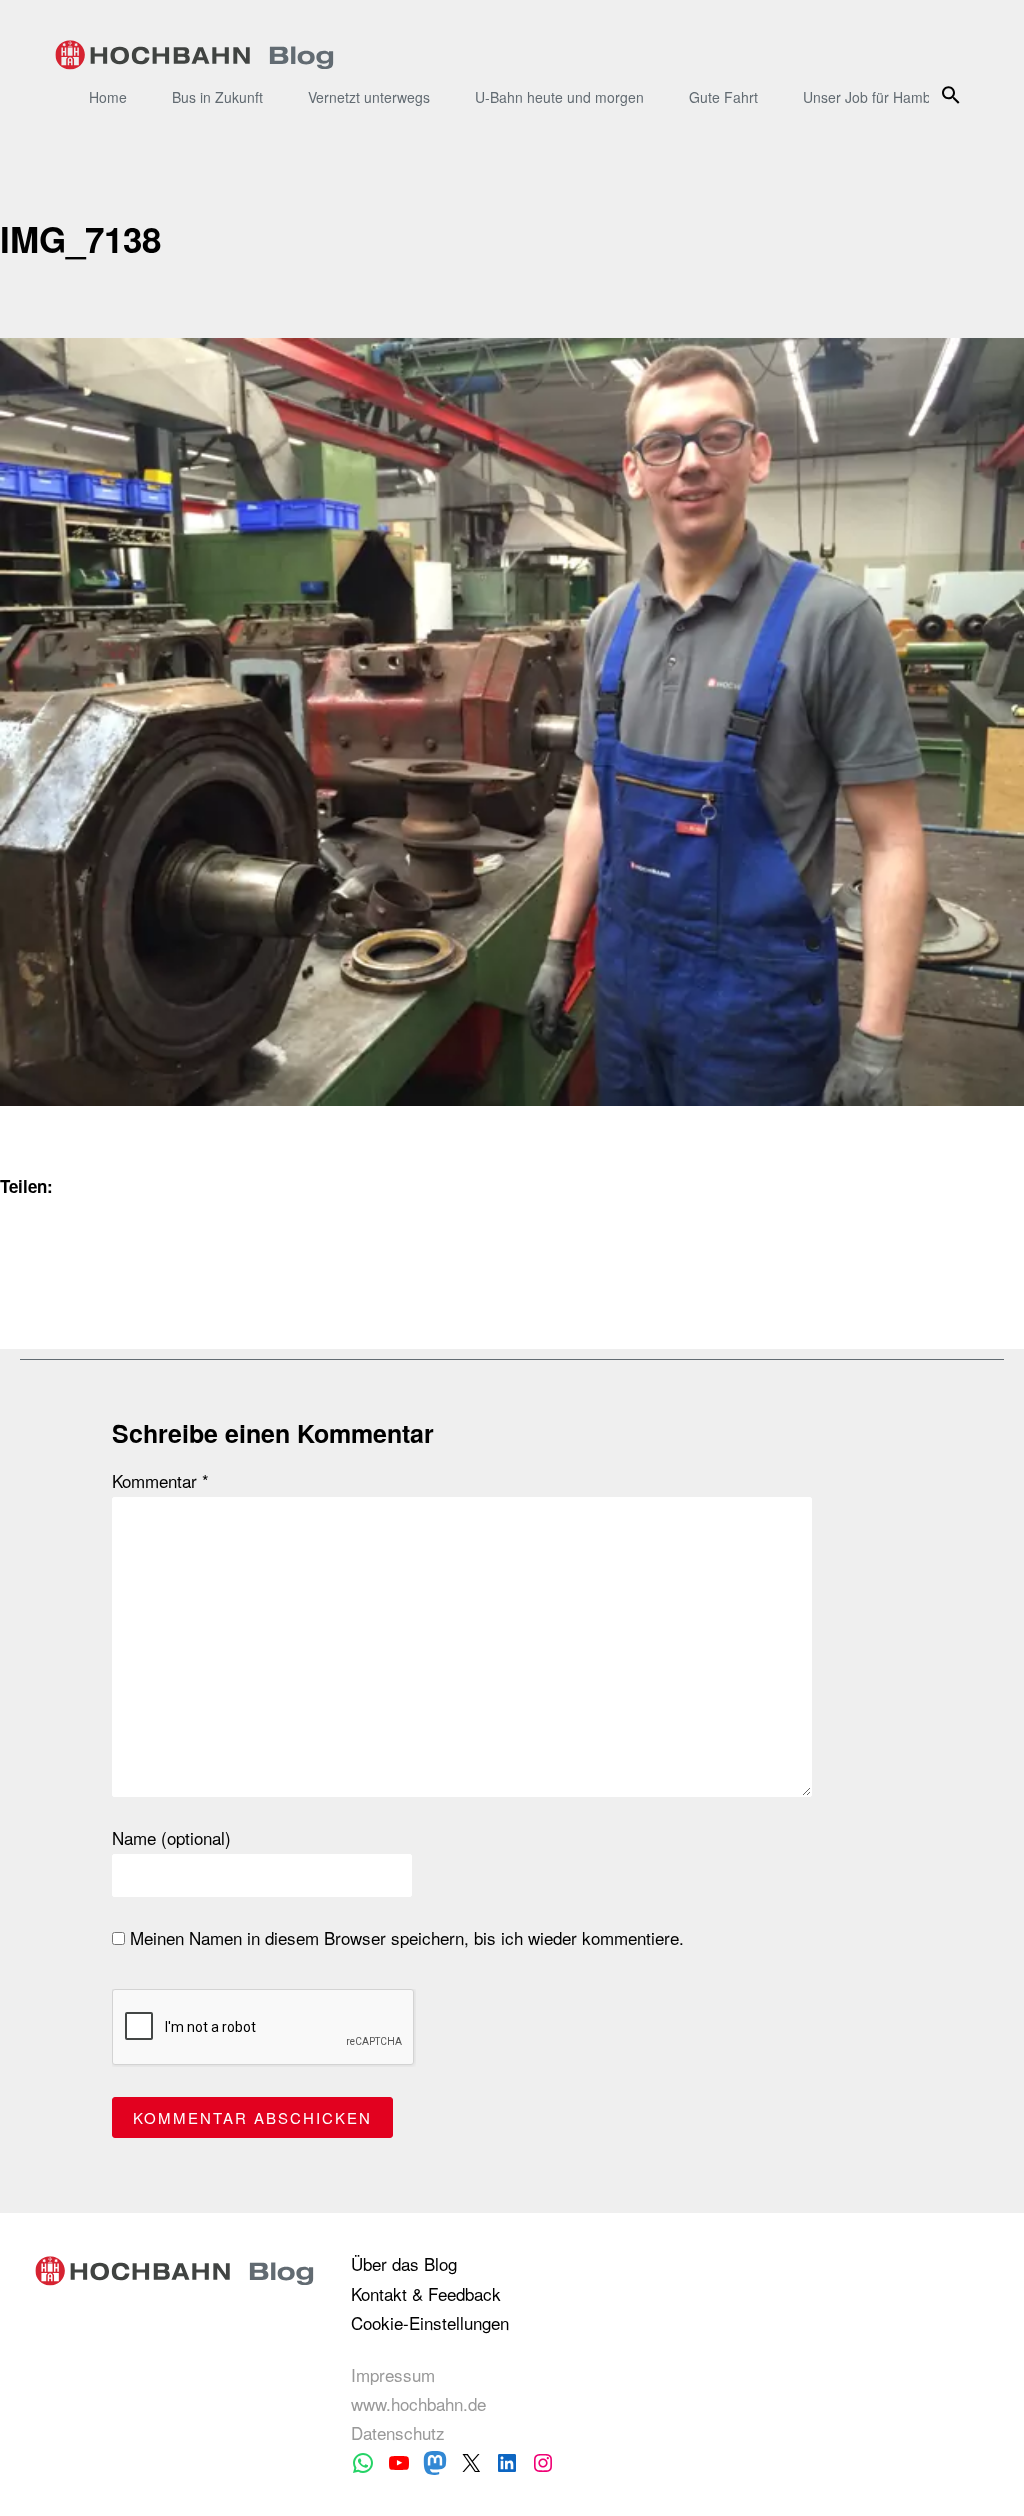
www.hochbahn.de (418, 2403)
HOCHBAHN (194, 55)
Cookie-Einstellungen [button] (430, 2322)
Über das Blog (404, 2263)
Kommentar (160, 1481)
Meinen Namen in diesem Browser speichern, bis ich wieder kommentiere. (404, 1938)
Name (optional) (171, 1838)
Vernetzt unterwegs (369, 97)
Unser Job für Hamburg (877, 97)
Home (108, 97)
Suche (954, 94)
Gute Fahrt (723, 97)
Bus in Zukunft (217, 97)
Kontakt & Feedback (426, 2293)
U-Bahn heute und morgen (559, 97)
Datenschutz (398, 2432)
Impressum (393, 2374)
